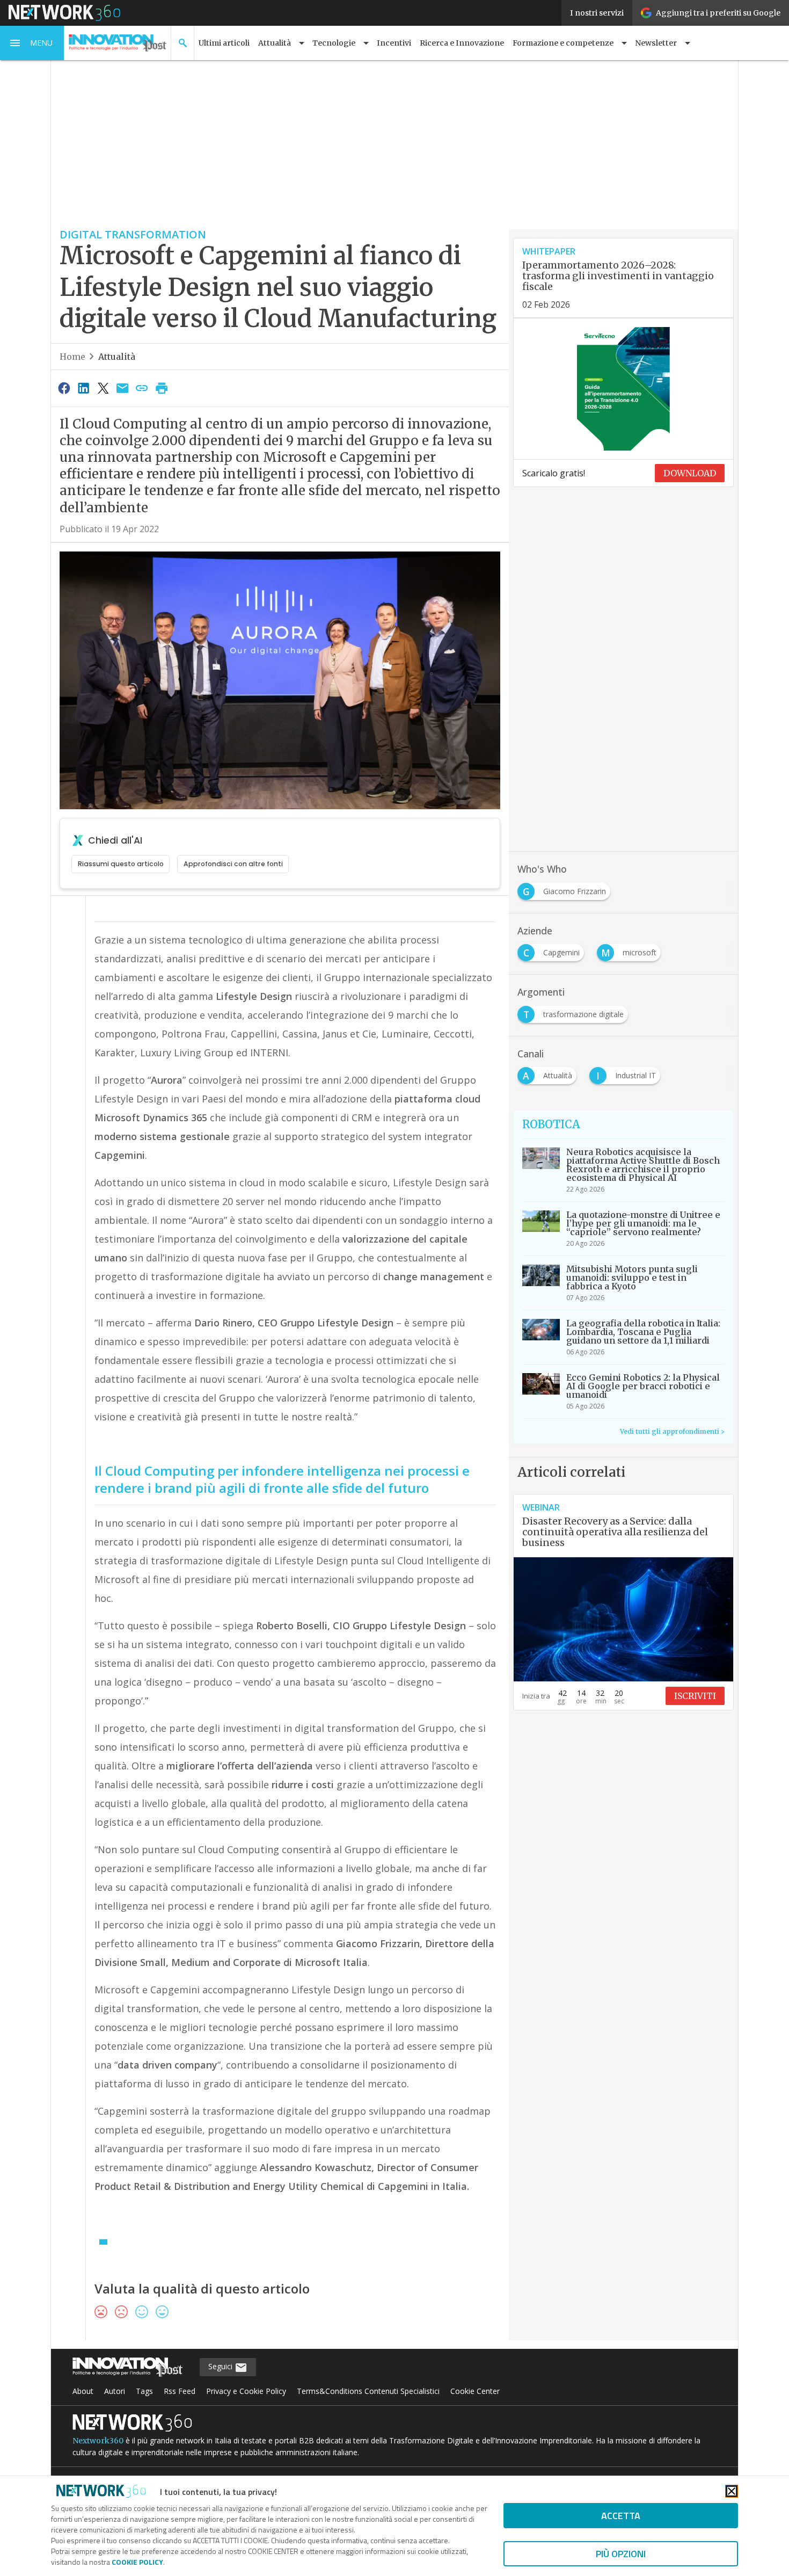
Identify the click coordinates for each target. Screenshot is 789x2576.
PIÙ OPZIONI (621, 2554)
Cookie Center (475, 2391)
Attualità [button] (275, 43)
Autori (115, 2391)
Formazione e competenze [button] (563, 43)
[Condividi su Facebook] (64, 388)
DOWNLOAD (690, 473)
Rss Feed (180, 2391)
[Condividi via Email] (122, 388)
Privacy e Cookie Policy (246, 2391)
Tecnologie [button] (334, 43)
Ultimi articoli (224, 43)
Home (72, 357)
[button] (32, 43)
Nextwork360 (98, 2441)
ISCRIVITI (695, 1696)
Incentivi (394, 43)
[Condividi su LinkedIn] (83, 388)
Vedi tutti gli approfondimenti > (672, 1431)
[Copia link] (142, 388)
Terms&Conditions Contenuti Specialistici (368, 2391)
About (83, 2391)
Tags (144, 2391)
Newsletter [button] (656, 43)
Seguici (221, 2366)
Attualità (117, 357)
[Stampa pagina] (162, 388)
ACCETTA (621, 2516)
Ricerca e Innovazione (462, 43)
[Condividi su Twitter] (103, 388)
